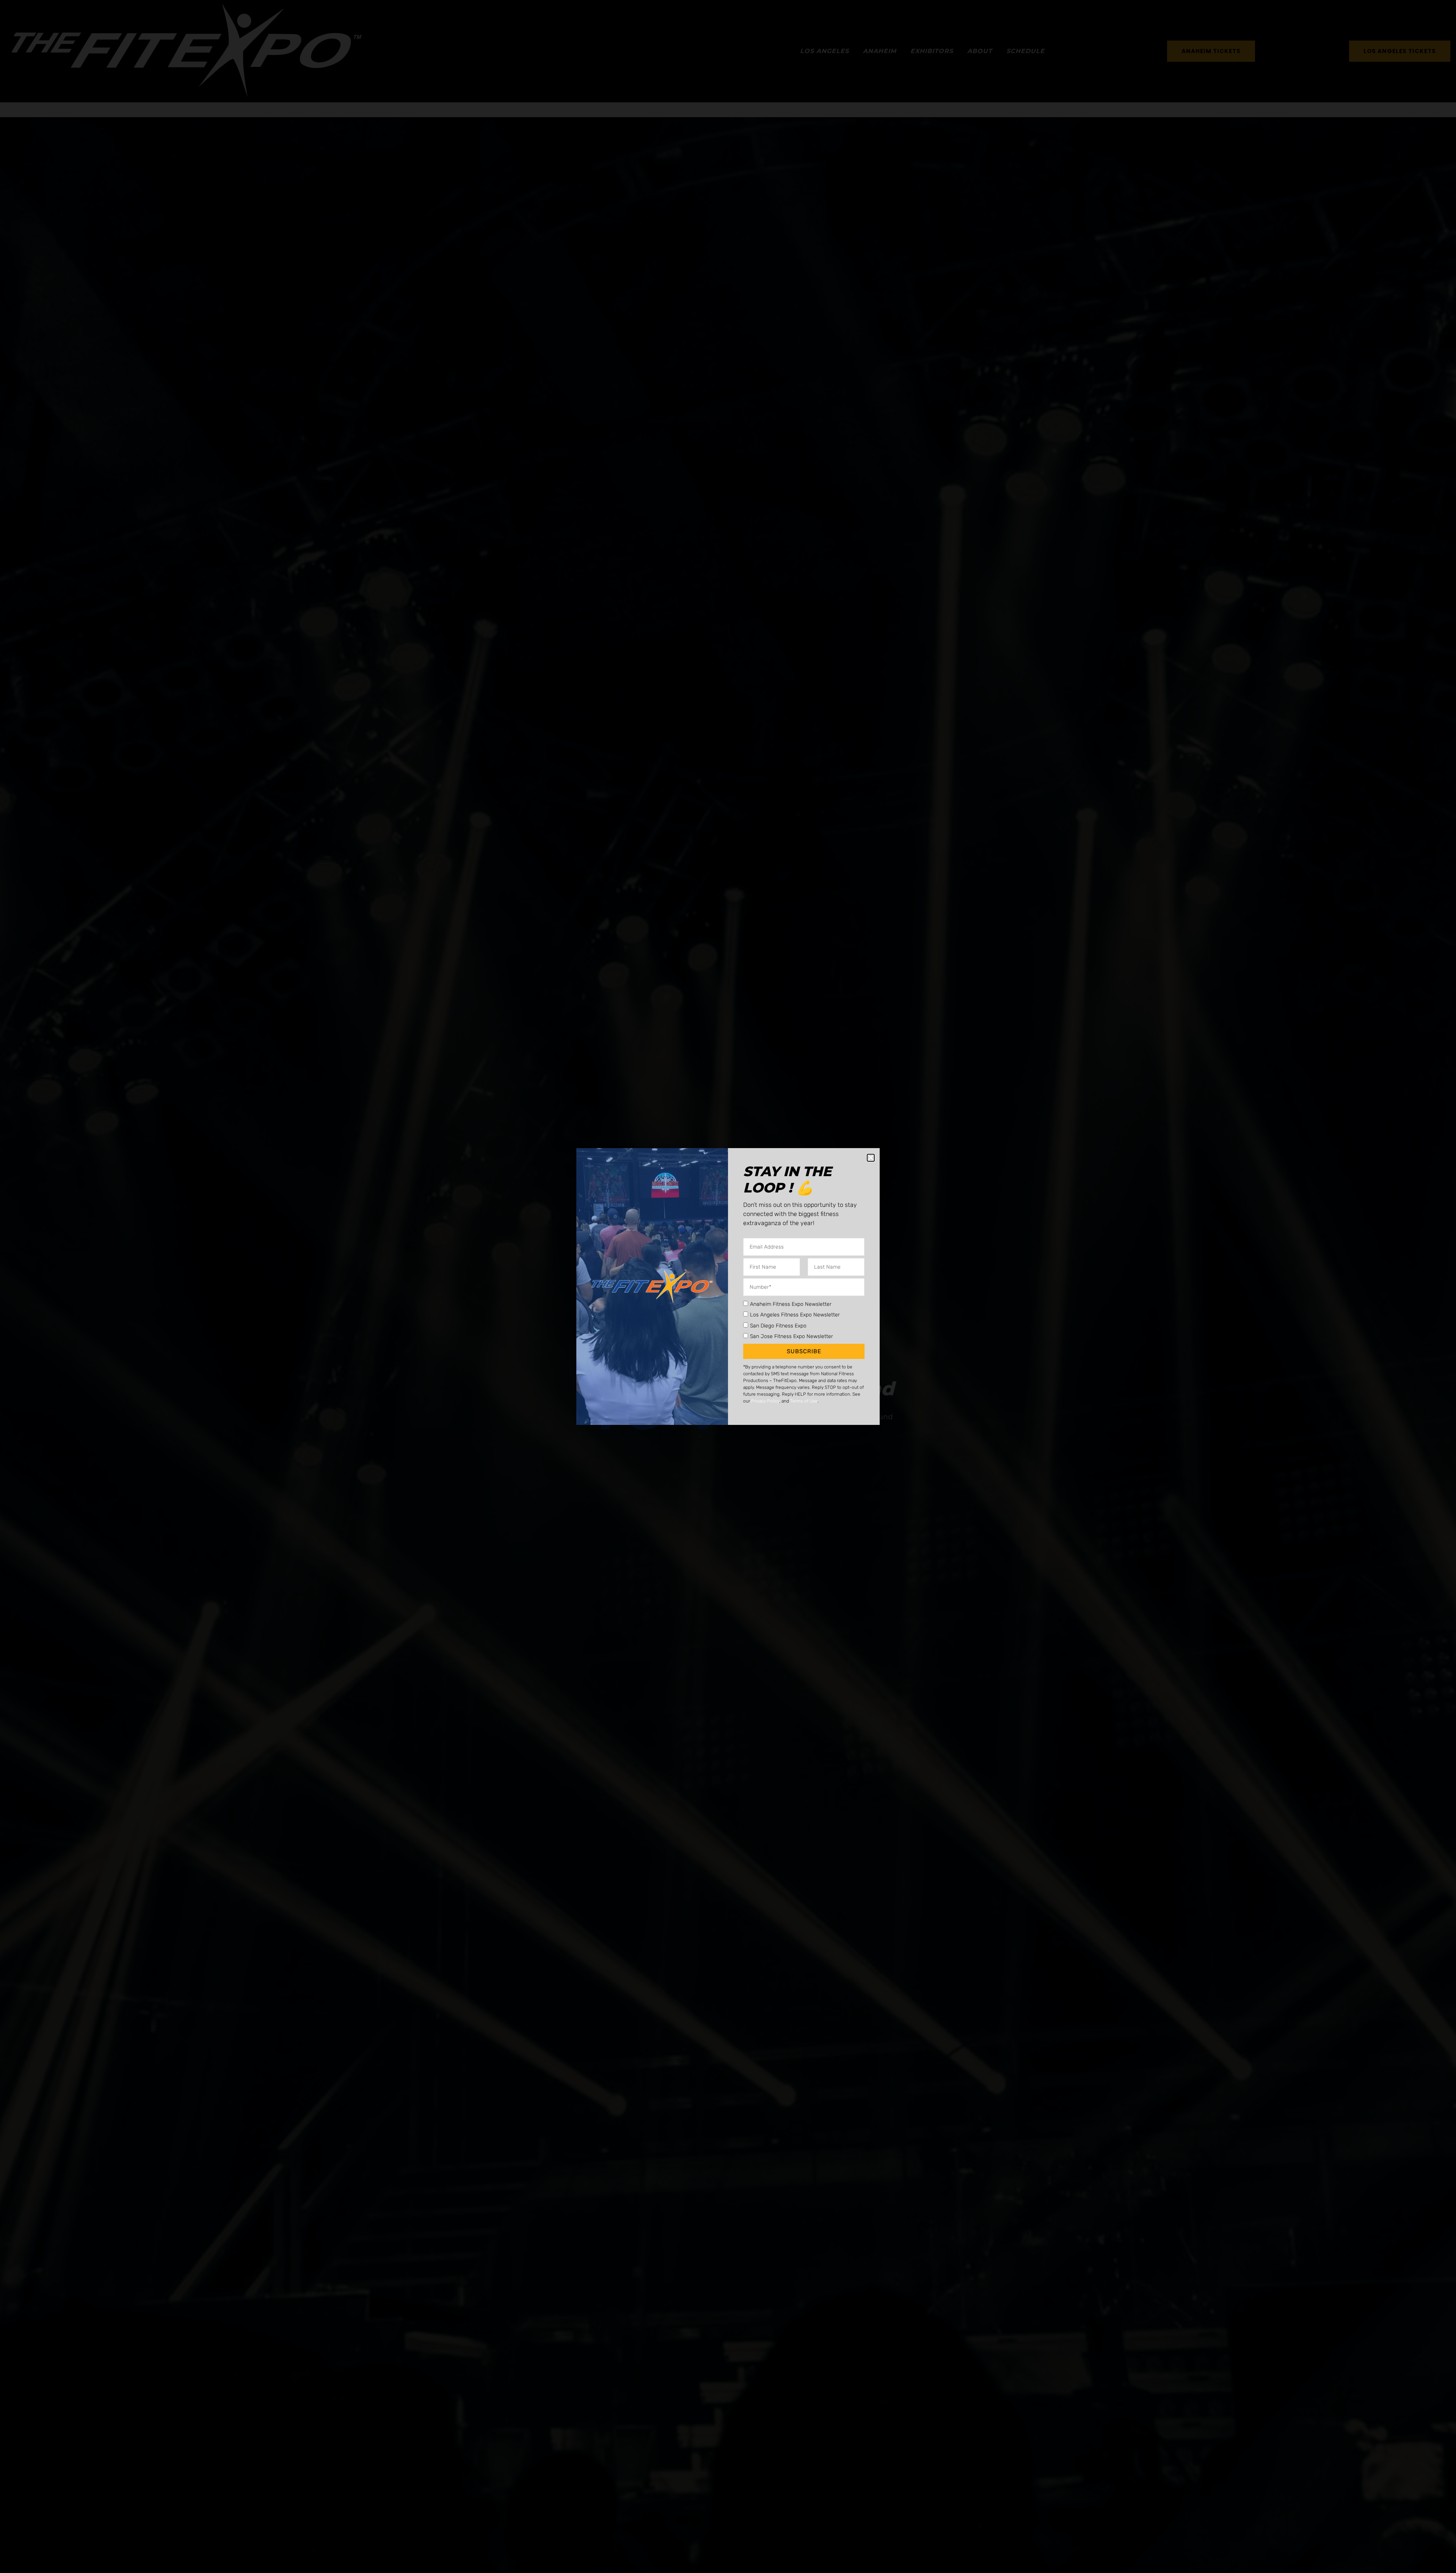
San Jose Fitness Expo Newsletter (792, 1336)
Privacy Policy (765, 1401)
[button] (871, 1158)
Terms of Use (804, 1401)
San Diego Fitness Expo (778, 1325)
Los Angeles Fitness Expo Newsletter (795, 1315)
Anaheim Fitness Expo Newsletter (791, 1304)
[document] (728, 1286)
